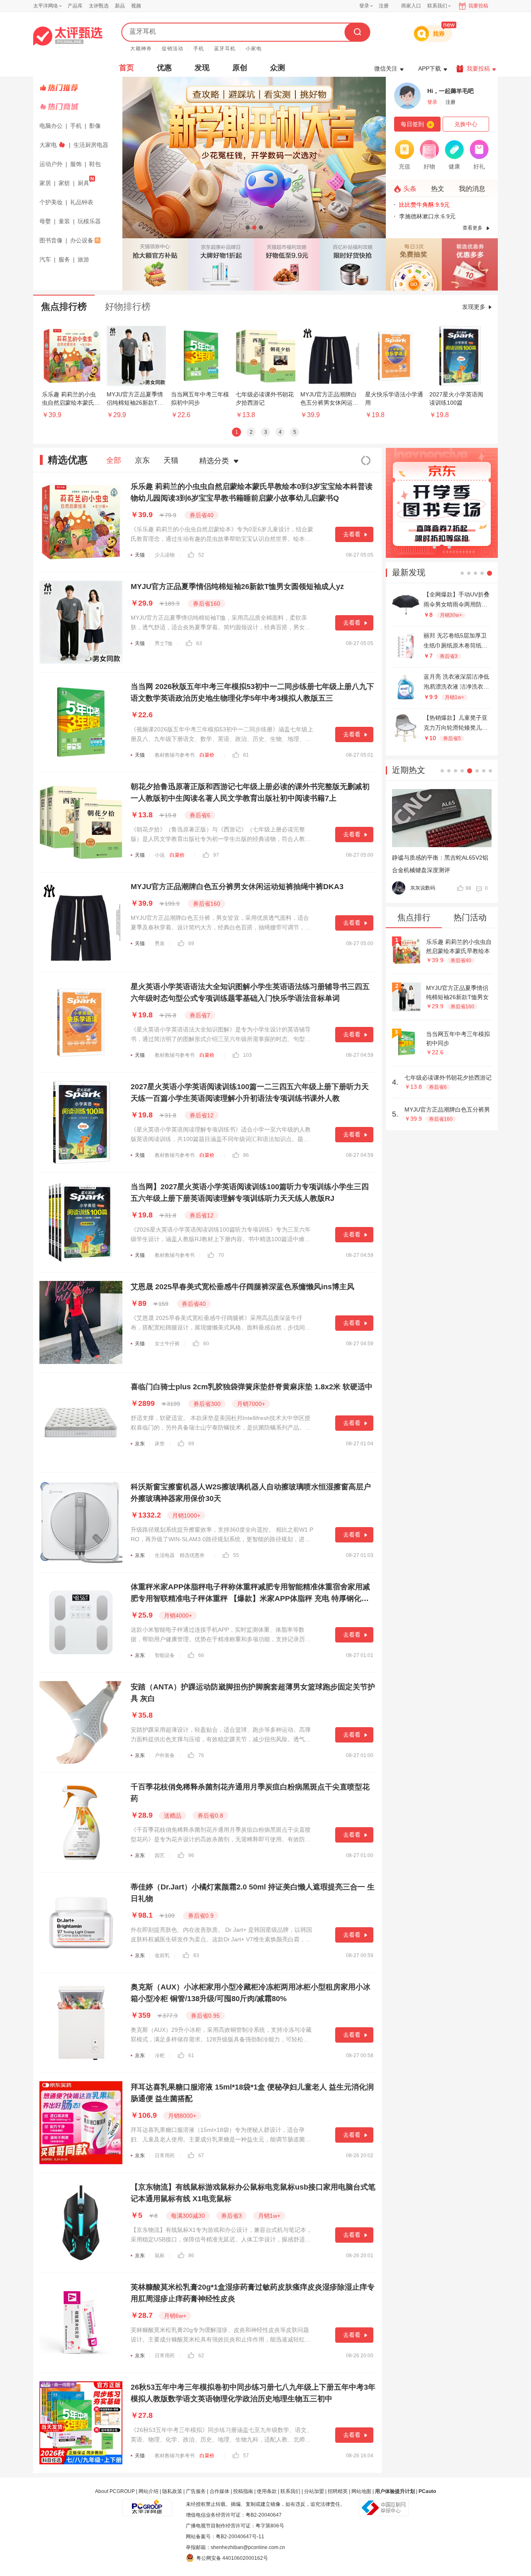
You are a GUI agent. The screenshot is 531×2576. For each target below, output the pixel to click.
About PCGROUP (115, 2491)
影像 (95, 126)
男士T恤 (164, 643)
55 (236, 1555)
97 (216, 855)
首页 (127, 68)
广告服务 (196, 2491)
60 (206, 1344)
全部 (114, 460)
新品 (120, 6)
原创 (240, 68)
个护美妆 (51, 202)
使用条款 (267, 2491)
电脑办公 (51, 126)
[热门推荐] (79, 88)
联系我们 (290, 2491)
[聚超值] (68, 36)
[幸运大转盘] (414, 264)
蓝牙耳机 (225, 49)
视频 (136, 6)
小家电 (254, 49)
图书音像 (51, 240)
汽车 (45, 259)
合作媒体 (219, 2491)
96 (191, 1855)
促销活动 (173, 49)
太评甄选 (99, 6)
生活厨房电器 (91, 145)
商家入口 (411, 6)
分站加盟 (314, 2491)
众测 (278, 68)
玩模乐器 (89, 221)
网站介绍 (149, 2491)
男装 (160, 943)
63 (199, 643)
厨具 (83, 183)
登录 (364, 6)
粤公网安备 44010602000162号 (232, 2558)
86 (246, 1155)
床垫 (160, 1444)
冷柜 (160, 2055)
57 (246, 2456)
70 (221, 1255)
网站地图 (361, 2491)
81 (246, 755)
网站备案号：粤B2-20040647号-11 (225, 2537)
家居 (45, 183)
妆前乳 (162, 1955)
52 (201, 555)
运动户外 (51, 164)
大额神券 (141, 49)
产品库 (75, 6)
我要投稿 (478, 6)
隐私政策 (172, 2491)
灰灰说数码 (423, 888)
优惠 (164, 68)
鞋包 (95, 164)
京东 (142, 460)
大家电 (48, 145)
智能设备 (165, 1655)
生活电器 (165, 1555)
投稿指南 (243, 2491)
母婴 (45, 221)
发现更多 (474, 307)
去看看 (352, 534)
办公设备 (82, 240)
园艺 (160, 1855)
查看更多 (473, 228)
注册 (384, 6)
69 (191, 943)
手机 (199, 49)
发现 (202, 68)
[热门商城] (79, 107)
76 (201, 1755)
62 (201, 2356)
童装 (64, 221)
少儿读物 (165, 555)
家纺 (64, 183)
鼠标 (160, 2256)
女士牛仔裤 (167, 1344)
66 (201, 1655)
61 (191, 2055)
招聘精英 (338, 2491)
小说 (160, 855)
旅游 (83, 259)
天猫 (171, 460)
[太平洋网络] (147, 2504)
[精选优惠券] (470, 264)
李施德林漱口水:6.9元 (420, 216)
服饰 (76, 164)
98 (468, 888)
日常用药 (165, 2156)
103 (247, 1055)
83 (196, 1955)
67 (201, 2156)
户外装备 (165, 1755)
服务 (64, 259)
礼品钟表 (82, 202)
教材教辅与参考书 (175, 755)
